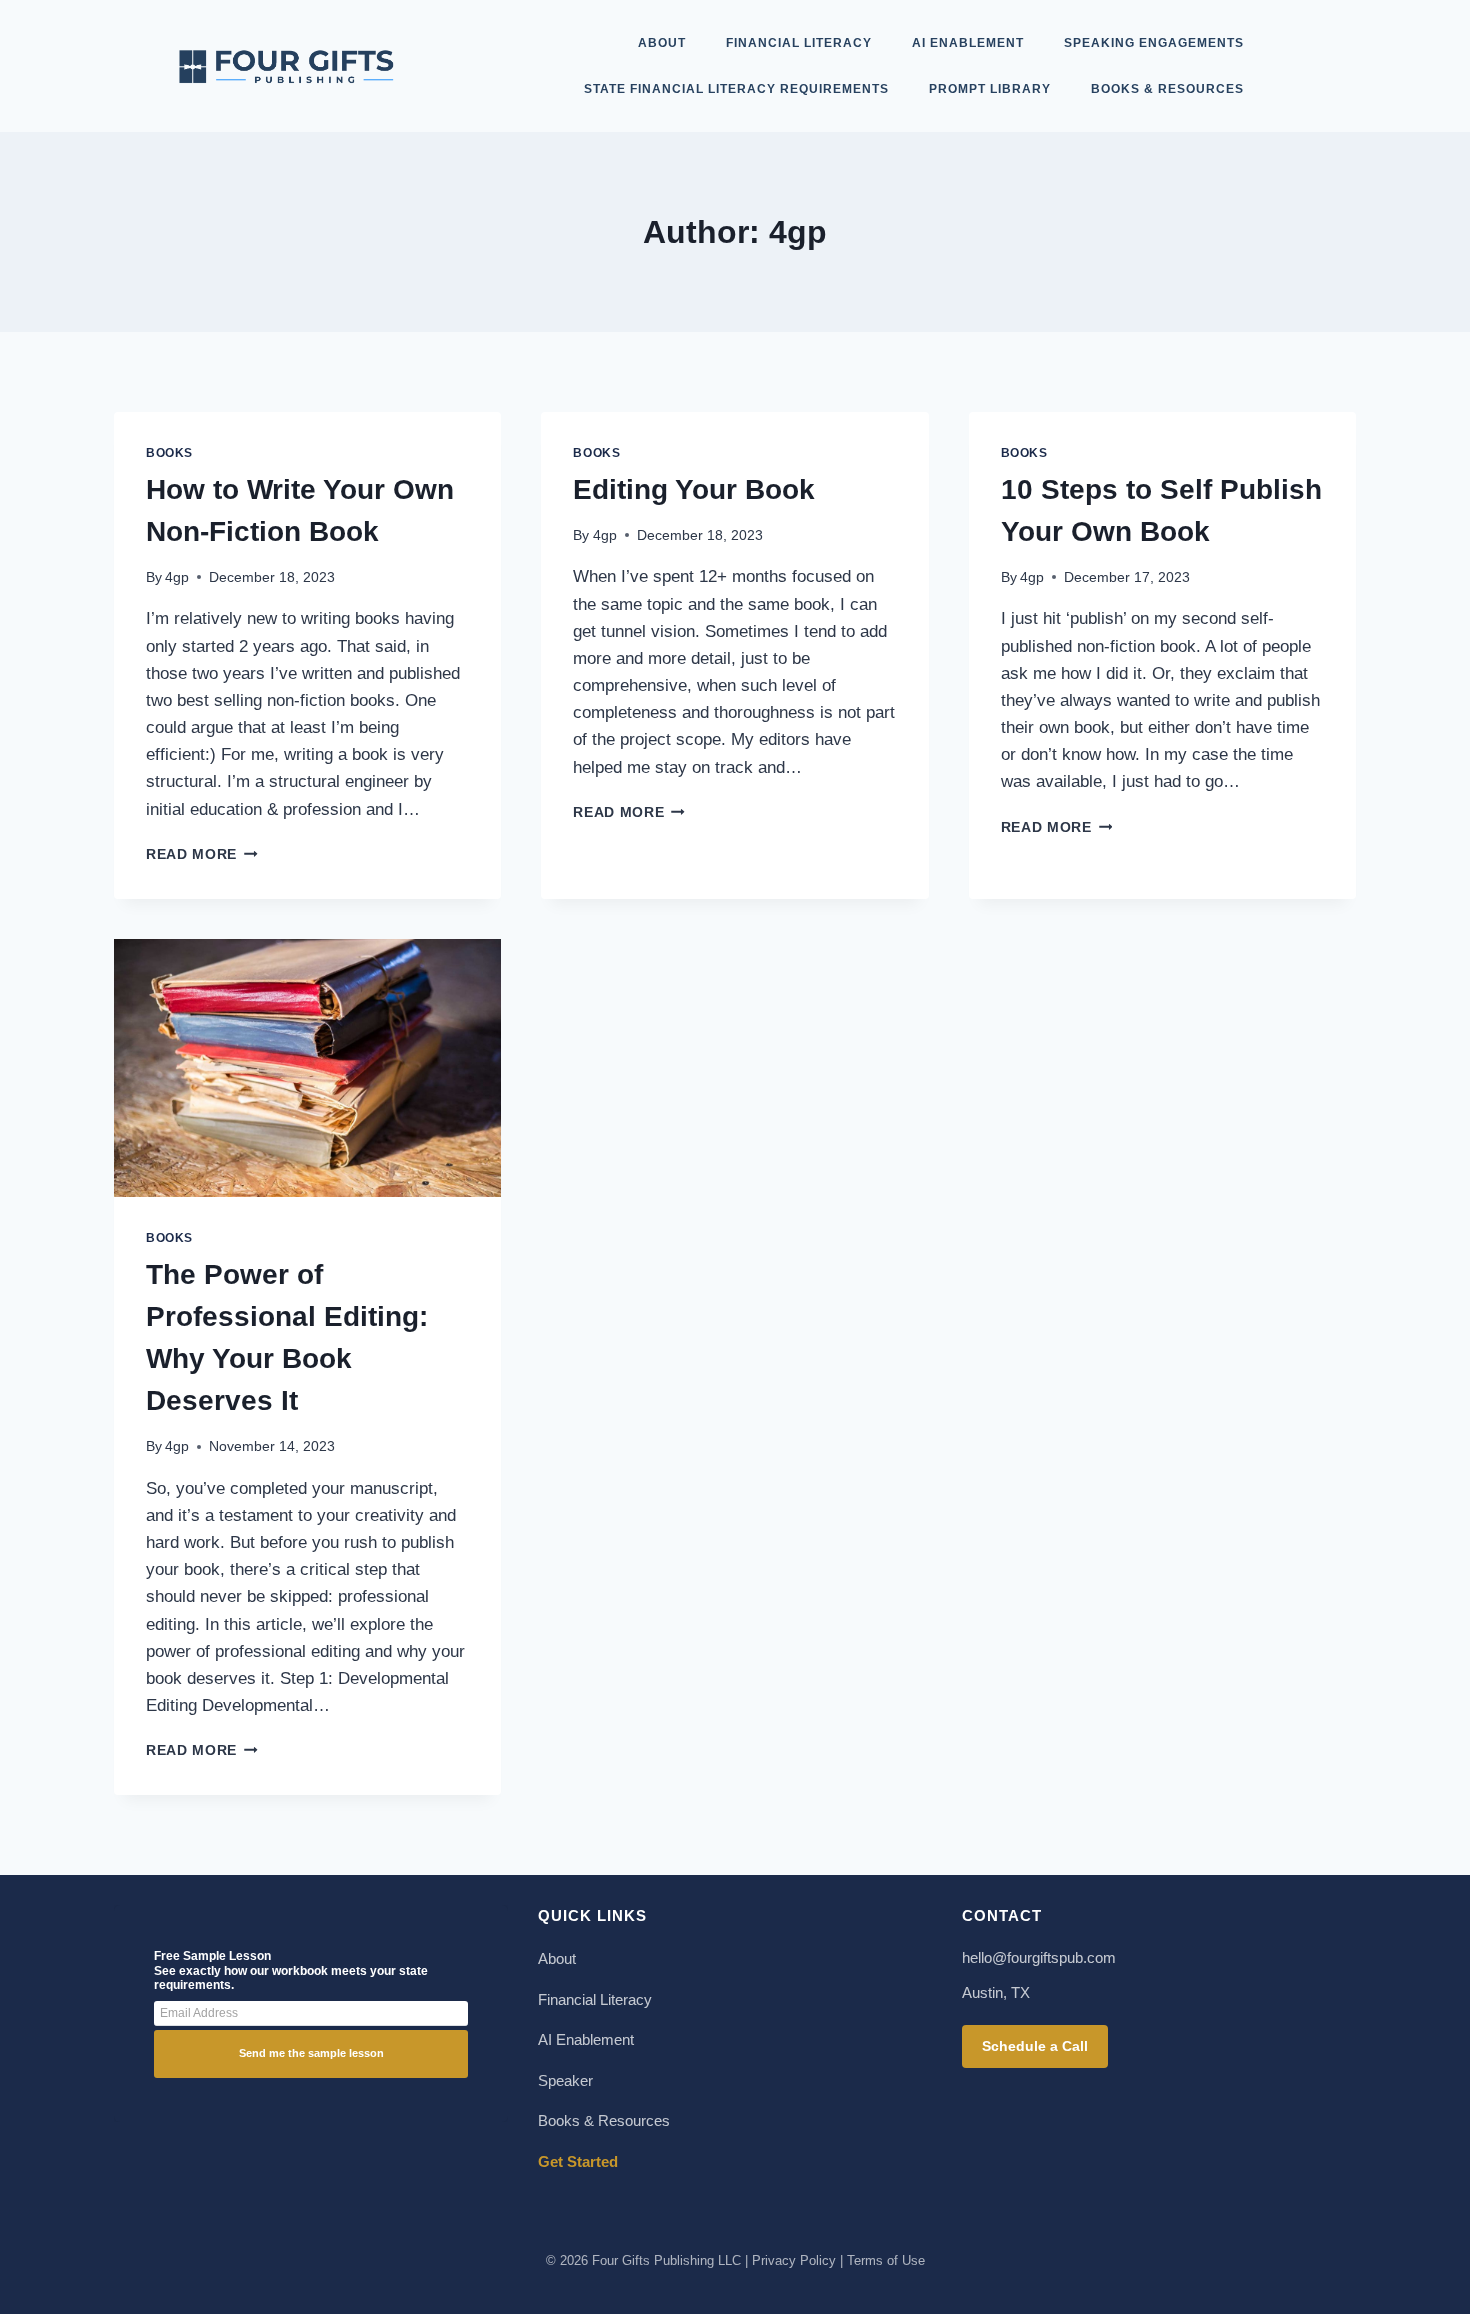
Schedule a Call (1035, 2046)
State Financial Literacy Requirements (736, 89)
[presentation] (307, 1068)
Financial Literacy (799, 43)
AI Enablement (968, 43)
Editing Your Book (694, 489)
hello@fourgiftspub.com (1039, 1957)
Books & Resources (1167, 89)
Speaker (565, 2080)
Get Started (578, 2161)
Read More (202, 854)
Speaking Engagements (1154, 43)
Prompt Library (990, 89)
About (662, 43)
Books (169, 453)
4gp (177, 577)
